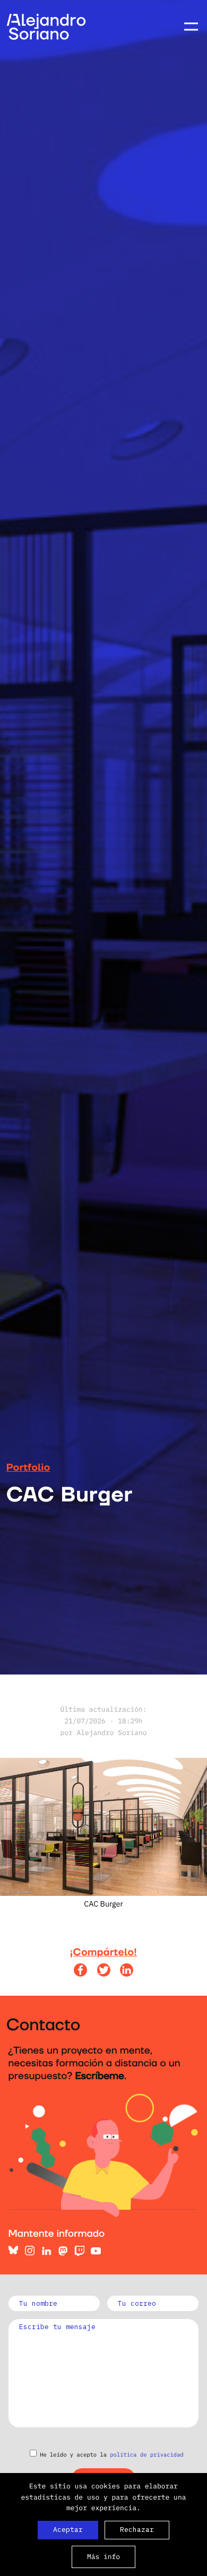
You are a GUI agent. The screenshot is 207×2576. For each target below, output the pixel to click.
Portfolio (28, 1468)
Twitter (104, 1970)
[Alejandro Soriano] (46, 37)
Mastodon (63, 2251)
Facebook (80, 1970)
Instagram (30, 2251)
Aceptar (68, 2530)
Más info (103, 2557)
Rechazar (137, 2530)
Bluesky (14, 2251)
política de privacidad (146, 2454)
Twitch (79, 2251)
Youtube (96, 2251)
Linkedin (127, 1970)
